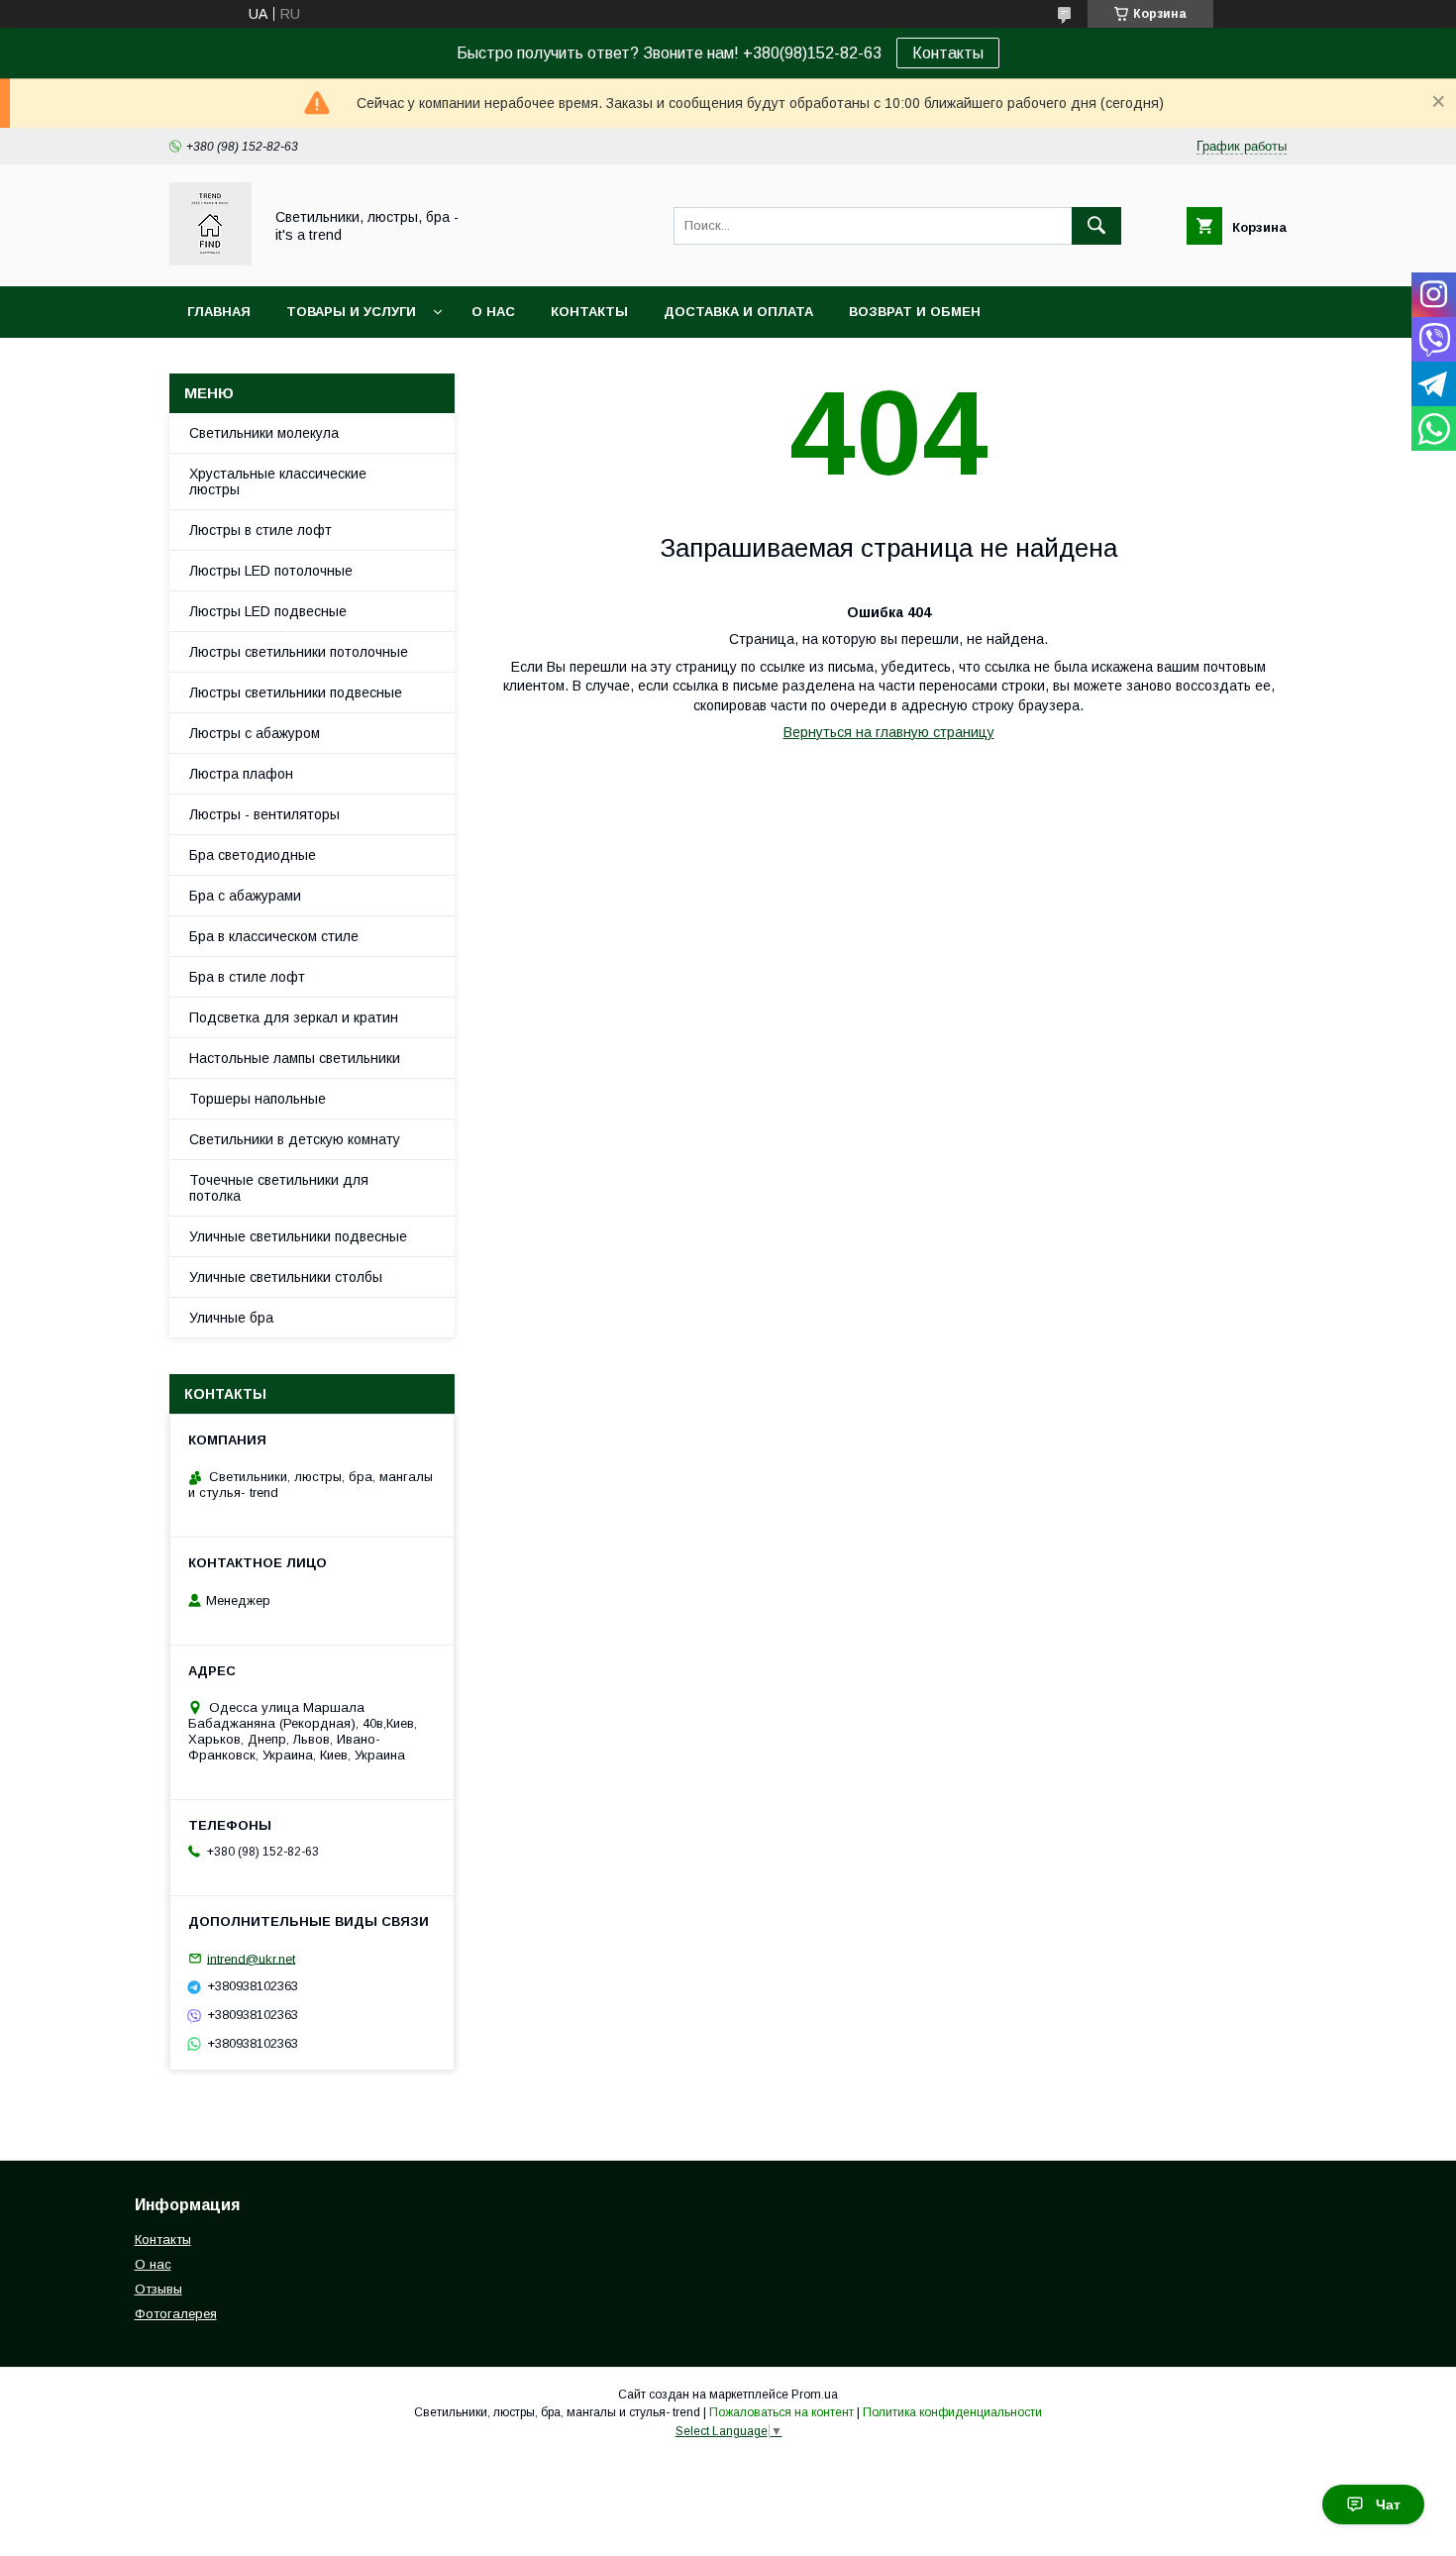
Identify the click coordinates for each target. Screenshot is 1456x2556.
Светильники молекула (264, 433)
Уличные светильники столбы (286, 1277)
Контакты (948, 53)
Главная (219, 312)
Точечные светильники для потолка (279, 1188)
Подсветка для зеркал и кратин (294, 1017)
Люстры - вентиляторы (264, 814)
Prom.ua (815, 2395)
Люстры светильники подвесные (296, 692)
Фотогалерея (176, 2314)
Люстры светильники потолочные (299, 652)
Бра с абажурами (245, 896)
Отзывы (158, 2289)
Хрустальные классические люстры (278, 481)
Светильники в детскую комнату (295, 1139)
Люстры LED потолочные (271, 571)
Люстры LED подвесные (268, 611)
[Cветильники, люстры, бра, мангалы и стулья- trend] (210, 261)
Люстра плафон (241, 774)
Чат (1388, 2504)
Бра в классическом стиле (274, 936)
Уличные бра (231, 1318)
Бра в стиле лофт (247, 977)
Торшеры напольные (258, 1099)
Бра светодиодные (253, 855)
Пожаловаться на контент (781, 2412)
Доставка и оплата (738, 312)
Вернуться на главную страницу (889, 732)
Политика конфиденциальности (952, 2412)
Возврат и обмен (915, 312)
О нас (493, 312)
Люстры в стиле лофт (260, 530)
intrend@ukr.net (251, 1958)
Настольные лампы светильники (295, 1058)
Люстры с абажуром (255, 733)
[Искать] (1096, 226)
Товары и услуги (351, 312)
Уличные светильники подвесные (298, 1236)
